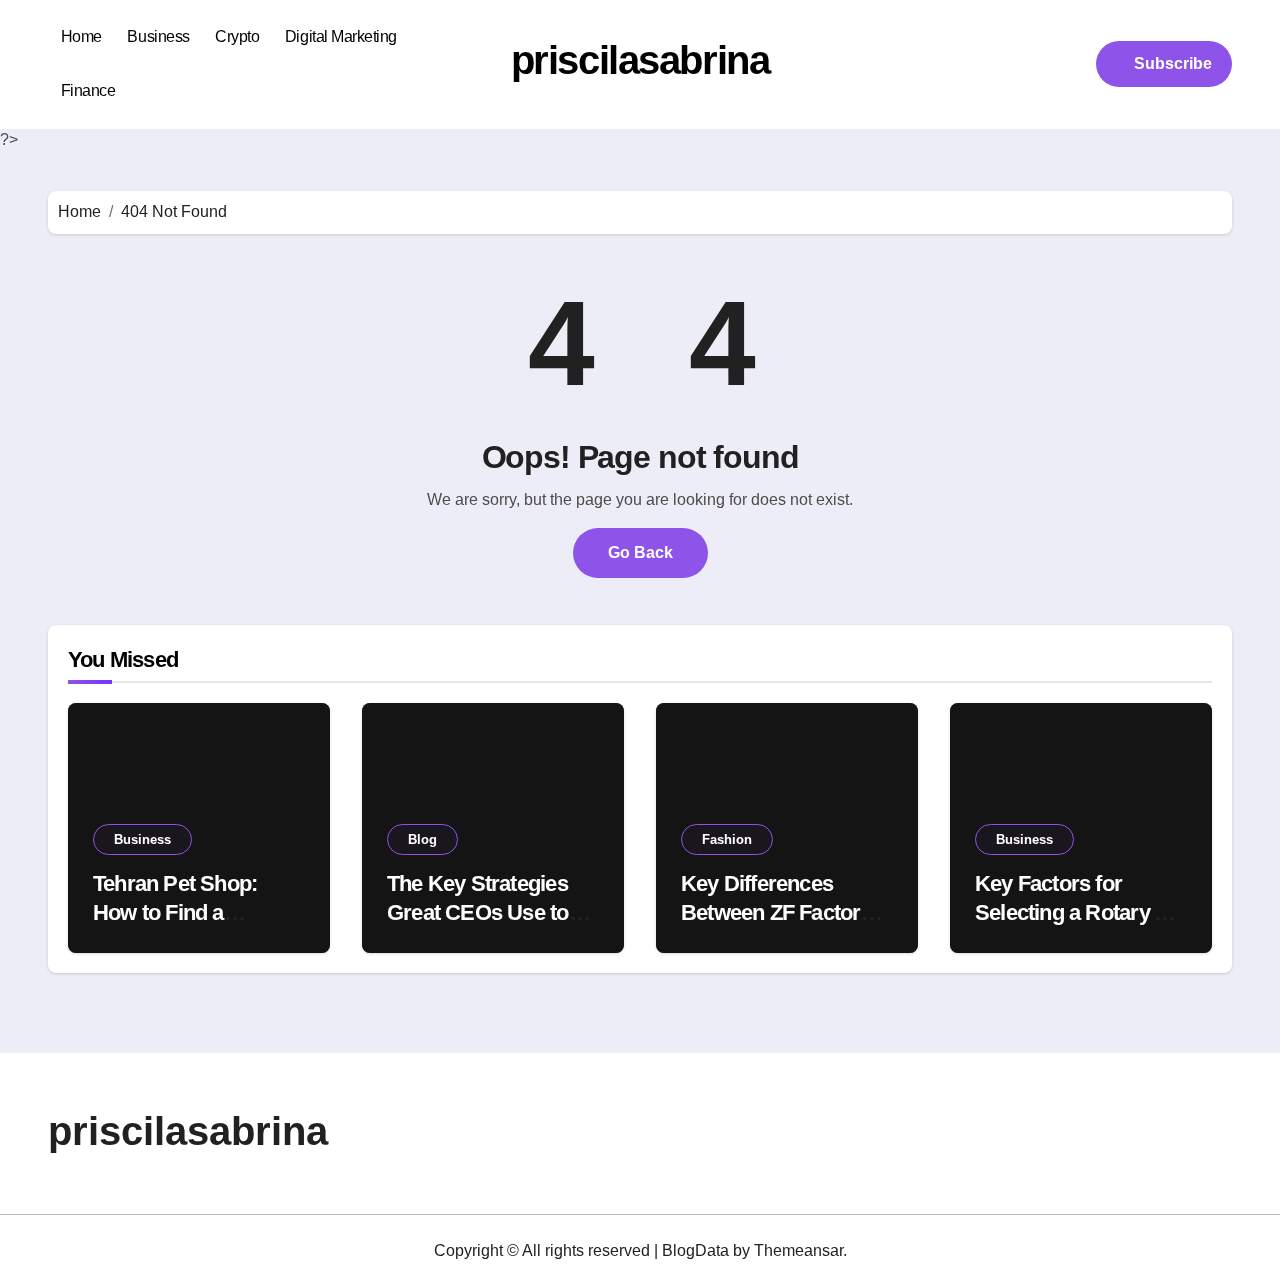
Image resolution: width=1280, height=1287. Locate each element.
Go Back (640, 552)
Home (81, 36)
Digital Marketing (341, 36)
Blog (422, 839)
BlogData (695, 1250)
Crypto (237, 36)
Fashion (727, 839)
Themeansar (798, 1250)
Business (158, 36)
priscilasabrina (640, 60)
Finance (88, 90)
